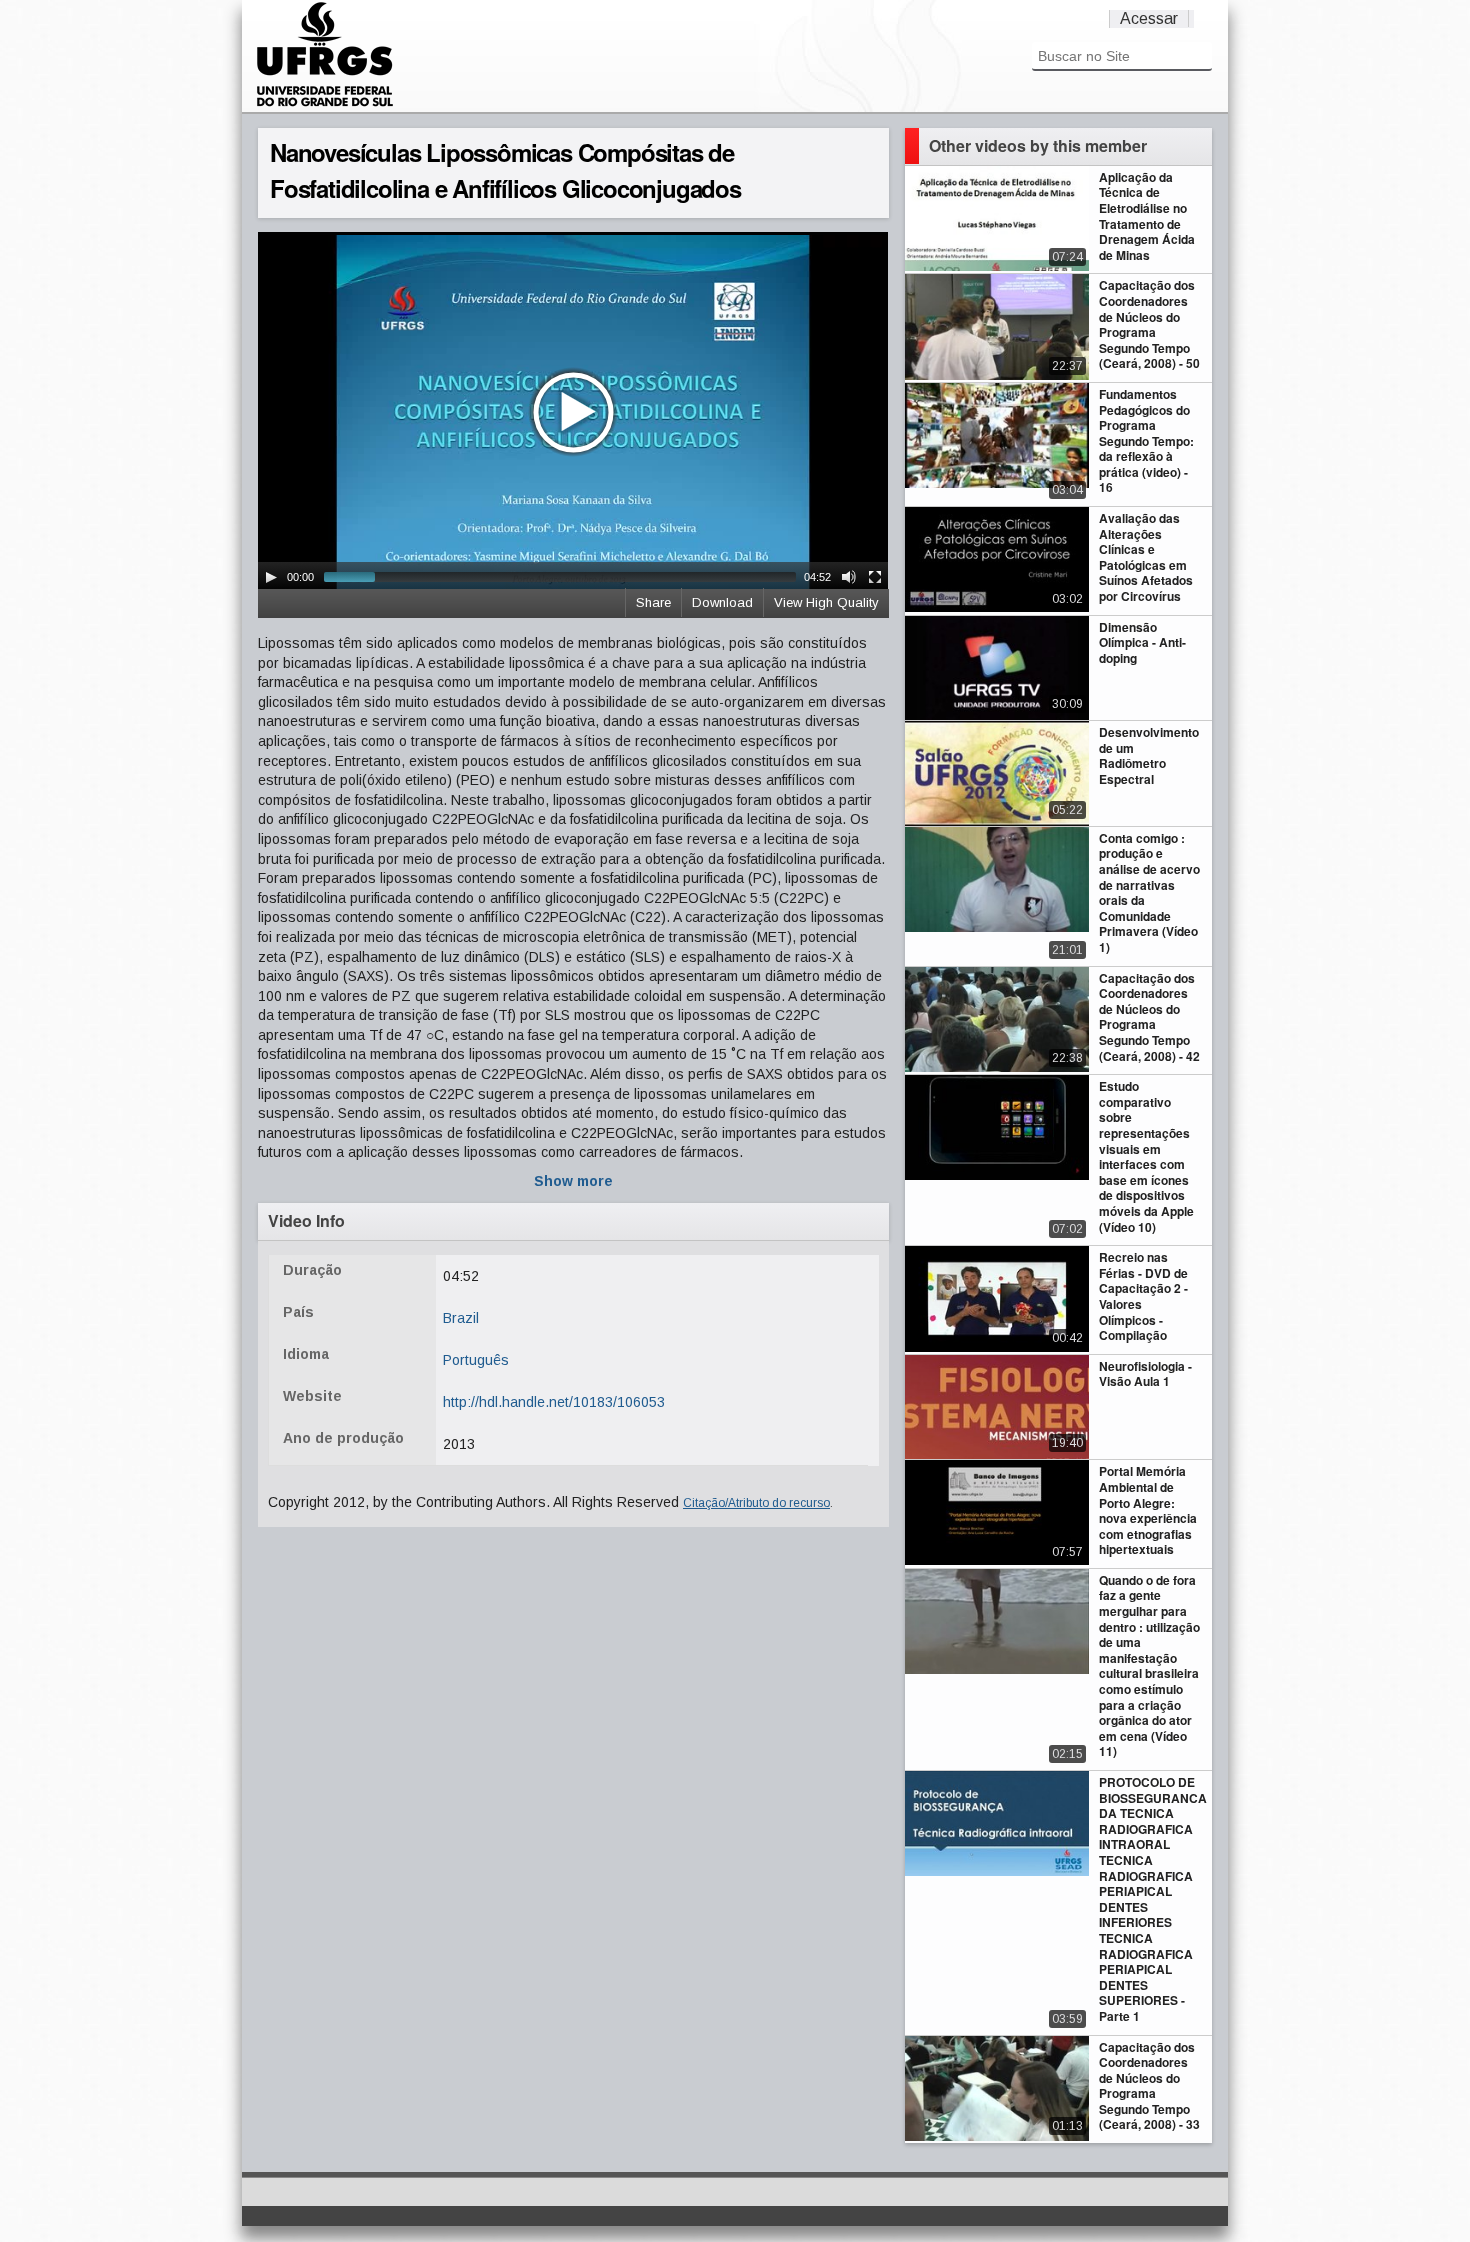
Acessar (1149, 18)
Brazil (461, 1318)
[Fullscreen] (875, 577)
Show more (573, 1181)
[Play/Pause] (271, 577)
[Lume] (325, 104)
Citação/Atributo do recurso (756, 1503)
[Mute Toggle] (849, 577)
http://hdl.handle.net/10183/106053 (554, 1402)
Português (476, 1360)
